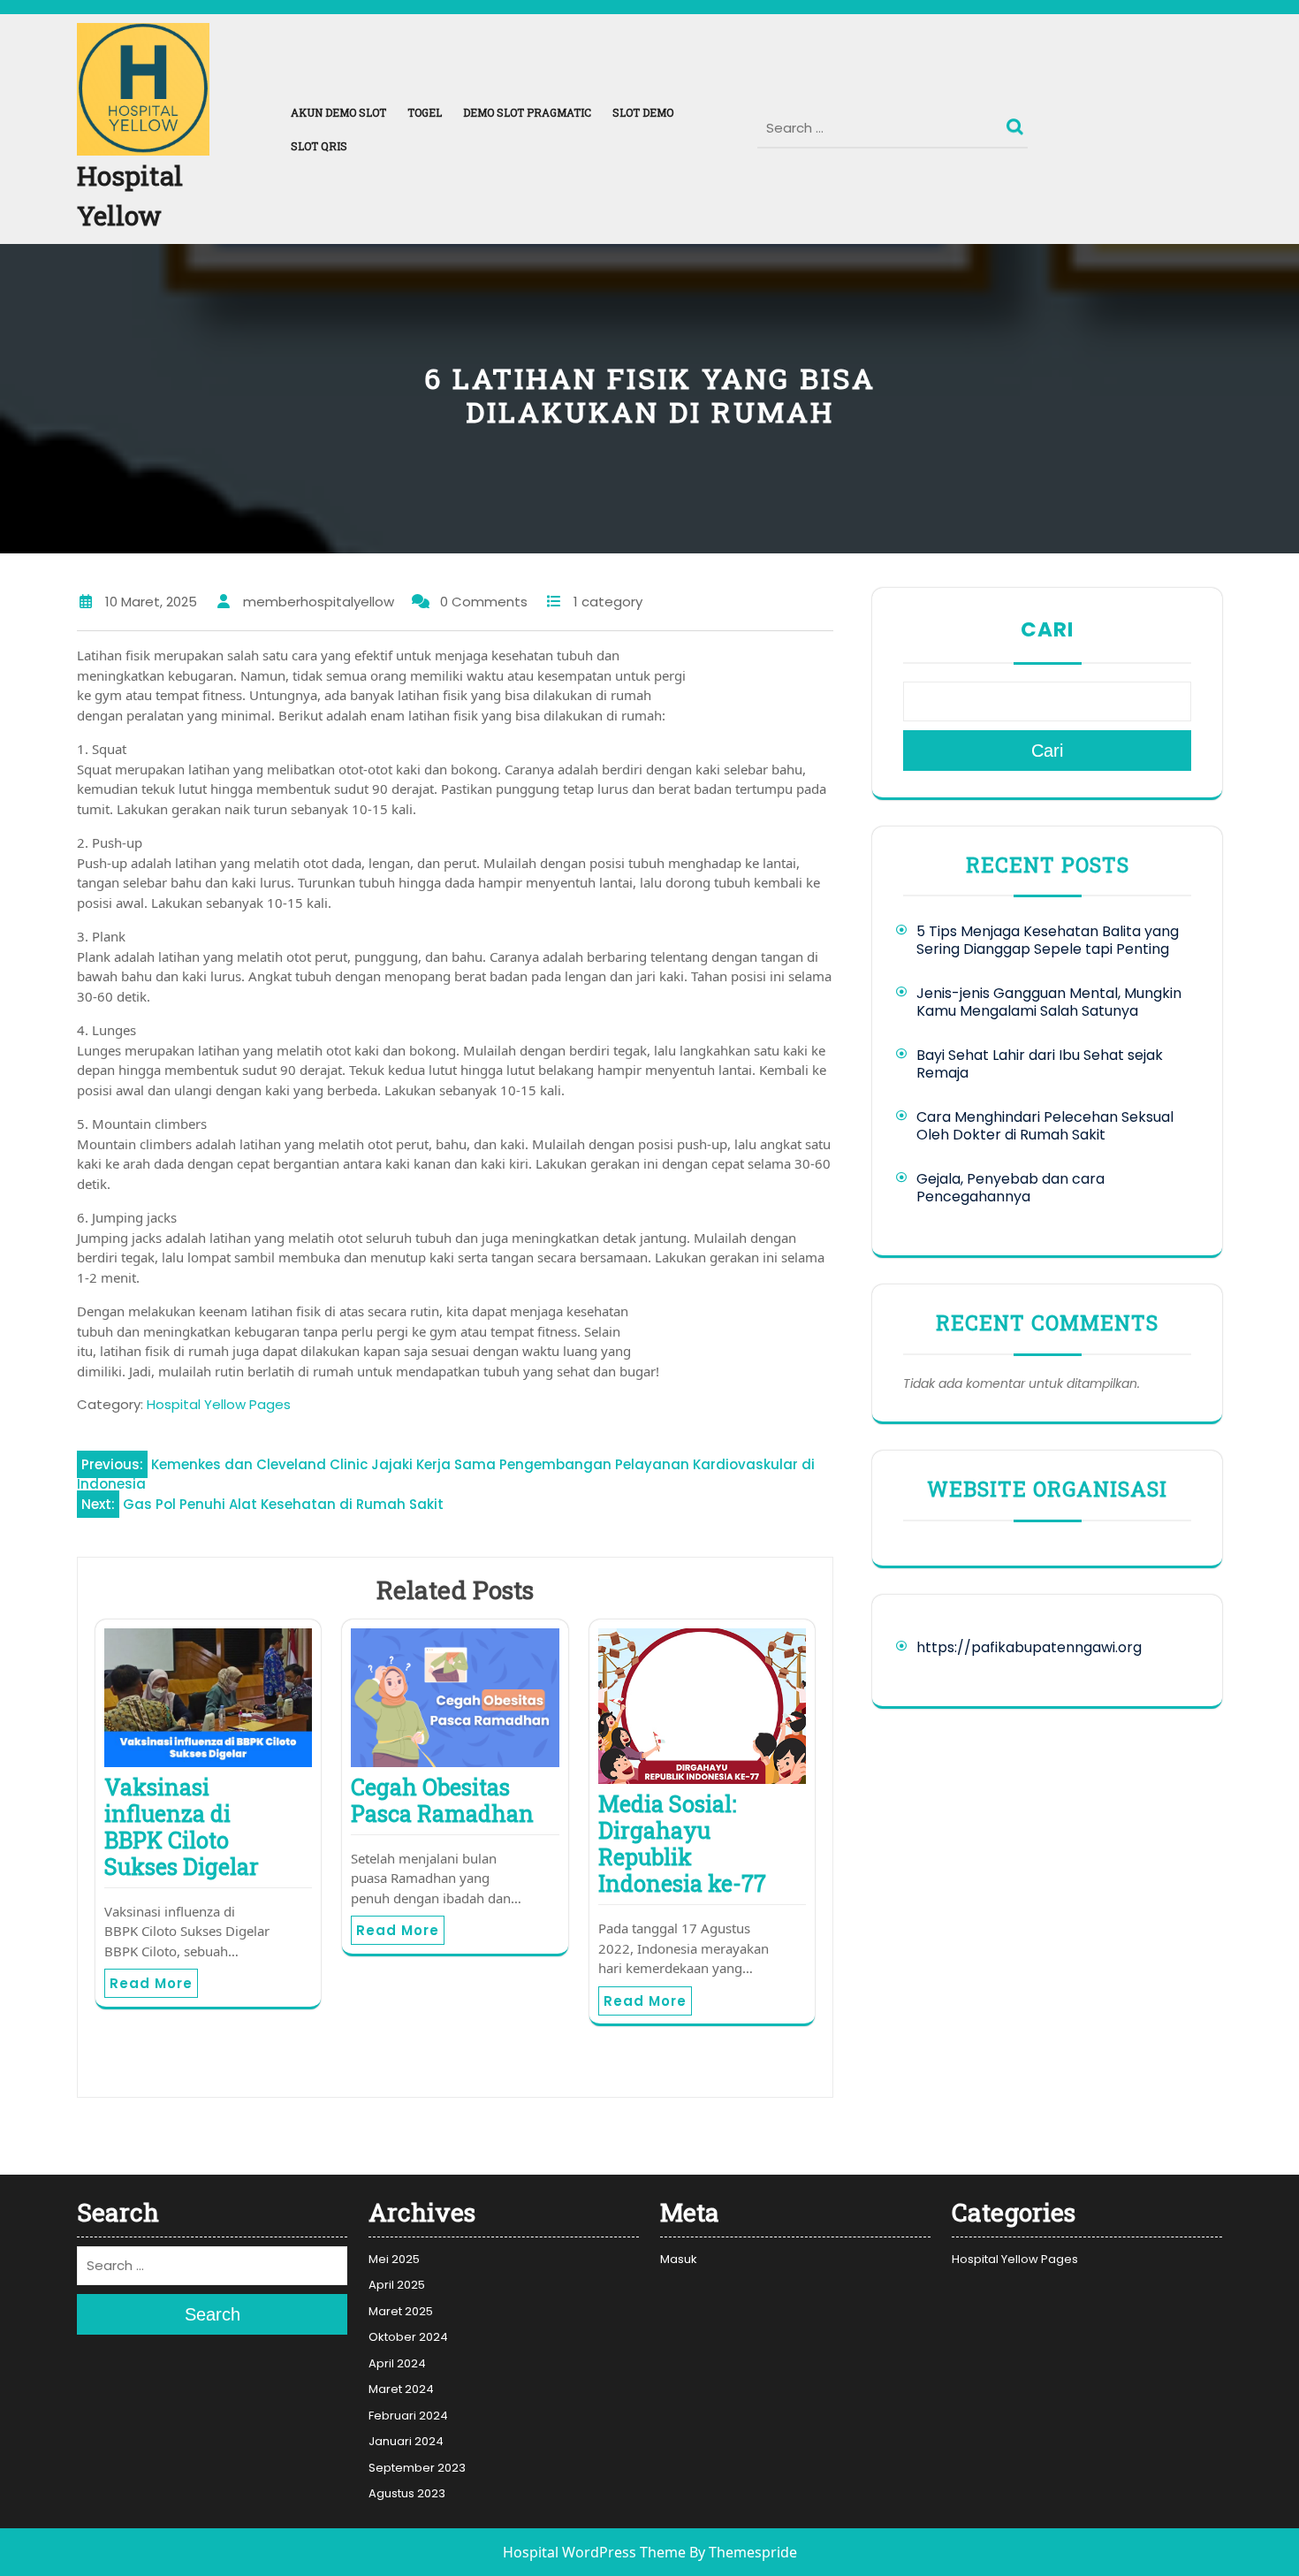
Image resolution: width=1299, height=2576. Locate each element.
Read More (151, 1983)
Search (1017, 123)
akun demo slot (338, 112)
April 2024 (397, 2363)
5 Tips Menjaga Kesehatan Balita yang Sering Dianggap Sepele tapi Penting (1048, 940)
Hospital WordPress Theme (594, 2552)
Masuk (679, 2259)
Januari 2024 (406, 2441)
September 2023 (417, 2468)
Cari (1047, 629)
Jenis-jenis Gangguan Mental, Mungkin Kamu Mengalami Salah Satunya (1049, 1002)
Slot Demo (643, 112)
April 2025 (397, 2285)
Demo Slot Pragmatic (527, 112)
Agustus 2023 (407, 2493)
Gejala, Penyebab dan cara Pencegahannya (1010, 1188)
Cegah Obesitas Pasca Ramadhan (442, 1800)
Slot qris (319, 146)
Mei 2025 (394, 2259)
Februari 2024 (408, 2416)
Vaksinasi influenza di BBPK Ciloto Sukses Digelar (182, 1827)
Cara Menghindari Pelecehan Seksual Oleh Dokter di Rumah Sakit (1045, 1126)
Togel (425, 112)
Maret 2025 (401, 2311)
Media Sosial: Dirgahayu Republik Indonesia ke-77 (682, 1844)
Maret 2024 (401, 2389)
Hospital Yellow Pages (219, 1404)
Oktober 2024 (408, 2337)
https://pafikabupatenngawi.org (1029, 1647)
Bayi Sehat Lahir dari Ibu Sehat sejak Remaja (1040, 1064)
